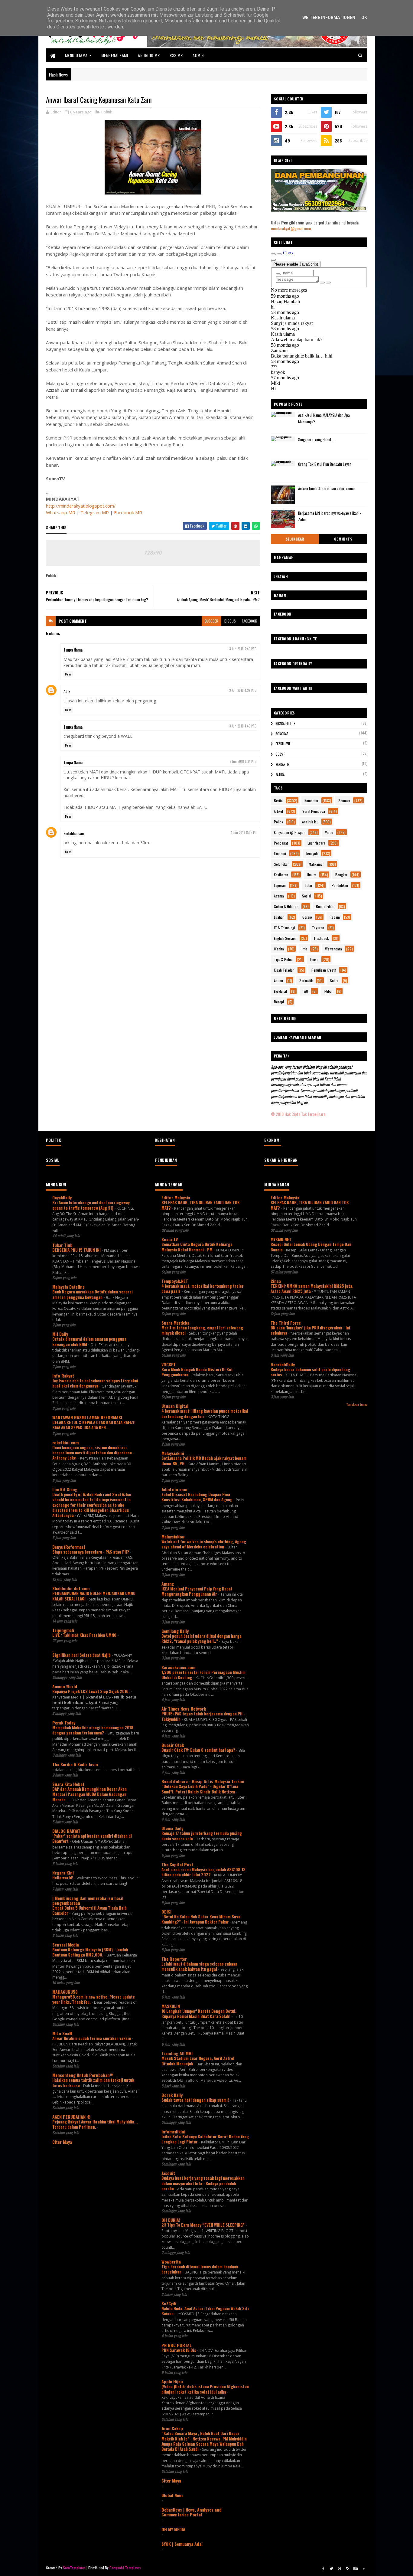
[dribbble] (340, 2568)
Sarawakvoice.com (178, 1667)
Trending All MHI (177, 2053)
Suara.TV (170, 1239)
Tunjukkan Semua (357, 1404)
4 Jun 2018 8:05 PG (244, 832)
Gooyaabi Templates (125, 2568)
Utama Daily (172, 1828)
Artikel (278, 811)
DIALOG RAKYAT (66, 1831)
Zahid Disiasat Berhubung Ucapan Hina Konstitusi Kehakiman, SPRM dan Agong (197, 1497)
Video (329, 832)
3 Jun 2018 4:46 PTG (243, 726)
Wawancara (333, 949)
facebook (249, 621)
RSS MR (176, 55)
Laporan (280, 885)
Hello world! (63, 1878)
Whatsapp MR (61, 512)
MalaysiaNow (173, 1536)
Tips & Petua (283, 959)
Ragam (335, 917)
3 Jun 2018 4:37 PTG (243, 690)
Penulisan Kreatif (324, 970)
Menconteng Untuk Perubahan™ (83, 2075)
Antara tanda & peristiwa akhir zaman (327, 489)
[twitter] (331, 2568)
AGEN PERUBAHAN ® (72, 2117)
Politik (107, 112)
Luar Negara (316, 843)
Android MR (149, 55)
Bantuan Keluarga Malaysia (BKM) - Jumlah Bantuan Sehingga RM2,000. (90, 1952)
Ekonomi (280, 853)
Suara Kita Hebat (68, 1784)
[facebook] (323, 2568)
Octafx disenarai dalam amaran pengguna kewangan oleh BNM (89, 1341)
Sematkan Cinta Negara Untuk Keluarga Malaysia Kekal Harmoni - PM (197, 1247)
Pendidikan (340, 885)
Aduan (278, 981)
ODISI (166, 1912)
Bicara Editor (285, 724)
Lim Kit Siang (65, 1489)
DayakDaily (62, 1197)
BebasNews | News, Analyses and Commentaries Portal (192, 2512)
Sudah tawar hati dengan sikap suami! (196, 2100)
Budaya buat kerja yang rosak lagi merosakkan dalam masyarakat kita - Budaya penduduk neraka (203, 2183)
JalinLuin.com (174, 1489)
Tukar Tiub (62, 1245)
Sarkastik (283, 764)
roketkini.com (65, 1442)
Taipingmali (63, 1630)
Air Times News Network (184, 1709)
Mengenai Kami (115, 55)
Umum (312, 875)
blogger (211, 621)
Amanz (168, 1584)
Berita (278, 801)
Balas (68, 674)
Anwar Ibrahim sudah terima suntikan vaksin (92, 2038)
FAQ (305, 991)
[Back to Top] (364, 2568)
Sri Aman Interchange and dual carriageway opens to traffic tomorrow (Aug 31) (91, 1205)
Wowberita (171, 2262)
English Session (285, 938)
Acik (67, 691)
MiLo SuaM (62, 2033)
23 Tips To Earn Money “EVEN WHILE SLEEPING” (203, 2225)
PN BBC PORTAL (177, 2345)
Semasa (344, 801)
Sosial (307, 896)
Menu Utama (76, 55)
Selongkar (295, 539)
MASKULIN (171, 2006)
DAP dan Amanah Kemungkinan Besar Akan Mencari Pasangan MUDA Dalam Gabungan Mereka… (89, 1794)
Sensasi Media (66, 1945)
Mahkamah (317, 864)
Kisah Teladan (284, 970)
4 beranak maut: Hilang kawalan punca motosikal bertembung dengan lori (205, 1413)
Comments (343, 539)
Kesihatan (281, 875)
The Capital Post (177, 1864)
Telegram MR (95, 512)
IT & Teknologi (285, 928)
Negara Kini (63, 1873)
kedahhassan (74, 833)
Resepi (279, 1002)
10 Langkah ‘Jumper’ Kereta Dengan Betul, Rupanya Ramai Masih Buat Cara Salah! (199, 2014)
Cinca (276, 1281)
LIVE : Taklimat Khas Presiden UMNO (85, 1635)
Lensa (314, 959)
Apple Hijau (172, 2381)
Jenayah (312, 853)
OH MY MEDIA (173, 2529)
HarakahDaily (283, 1364)
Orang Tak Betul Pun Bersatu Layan (325, 464)
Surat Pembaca (314, 811)
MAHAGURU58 (65, 1992)
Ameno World (65, 1686)
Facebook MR (128, 512)
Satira (280, 775)
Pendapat (281, 843)
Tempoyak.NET (175, 1281)
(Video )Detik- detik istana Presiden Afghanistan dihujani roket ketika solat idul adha (205, 2389)
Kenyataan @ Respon (290, 832)
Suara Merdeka (175, 1323)
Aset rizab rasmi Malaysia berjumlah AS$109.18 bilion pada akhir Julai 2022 (203, 1872)
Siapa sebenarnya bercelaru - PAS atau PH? (91, 1552)
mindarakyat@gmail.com (291, 228)
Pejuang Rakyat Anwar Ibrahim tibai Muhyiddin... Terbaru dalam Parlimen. (95, 2124)
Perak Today (64, 1723)
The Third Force (286, 1323)
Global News (172, 2495)
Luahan (279, 917)
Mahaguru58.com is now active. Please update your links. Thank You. (94, 1999)
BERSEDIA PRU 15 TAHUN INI (77, 1250)
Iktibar (328, 991)
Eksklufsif (283, 744)
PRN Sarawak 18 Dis (179, 2350)
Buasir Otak (173, 1745)
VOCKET (169, 1364)
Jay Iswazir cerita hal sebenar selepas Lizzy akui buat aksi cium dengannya (95, 1383)
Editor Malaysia (176, 1197)
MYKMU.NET (281, 1239)
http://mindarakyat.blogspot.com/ (81, 506)
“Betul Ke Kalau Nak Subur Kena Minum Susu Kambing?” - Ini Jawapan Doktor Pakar (201, 1919)
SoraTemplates (74, 2568)
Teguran (318, 928)
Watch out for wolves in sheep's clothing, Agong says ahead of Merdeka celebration (204, 1544)
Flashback (321, 938)
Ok (364, 18)
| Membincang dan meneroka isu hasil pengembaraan (88, 1900)
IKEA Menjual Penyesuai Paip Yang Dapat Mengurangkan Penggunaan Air (197, 1591)
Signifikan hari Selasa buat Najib (82, 1655)
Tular (309, 885)
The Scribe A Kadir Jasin (75, 1764)
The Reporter (174, 1959)
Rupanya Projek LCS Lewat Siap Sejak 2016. (91, 1691)
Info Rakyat (63, 1376)
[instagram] (348, 2568)
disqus (230, 621)
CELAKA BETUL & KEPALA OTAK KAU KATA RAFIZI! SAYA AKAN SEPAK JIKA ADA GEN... (94, 1425)
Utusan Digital (175, 1406)
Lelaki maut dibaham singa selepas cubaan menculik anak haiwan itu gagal (199, 1966)
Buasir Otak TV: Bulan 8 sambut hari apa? (199, 1750)
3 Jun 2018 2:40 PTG (243, 649)
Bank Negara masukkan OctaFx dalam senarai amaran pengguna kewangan (93, 1294)
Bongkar (282, 734)
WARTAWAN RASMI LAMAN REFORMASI (87, 1417)
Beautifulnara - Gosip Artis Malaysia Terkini (203, 1781)
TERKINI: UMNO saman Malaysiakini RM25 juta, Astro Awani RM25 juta (312, 1288)
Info (304, 949)
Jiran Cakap (172, 2428)
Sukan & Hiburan (286, 906)
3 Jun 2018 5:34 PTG (243, 761)
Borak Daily (172, 2095)
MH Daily (60, 1334)
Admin (198, 55)
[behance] (356, 2568)
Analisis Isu (310, 822)
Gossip (280, 754)
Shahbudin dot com (71, 1588)
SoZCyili (169, 2303)
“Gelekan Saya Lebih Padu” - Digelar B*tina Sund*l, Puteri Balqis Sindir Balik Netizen (200, 1789)
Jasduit (168, 2173)
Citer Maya (62, 2142)
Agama (279, 896)
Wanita (279, 949)
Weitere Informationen (329, 18)
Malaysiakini (173, 1453)
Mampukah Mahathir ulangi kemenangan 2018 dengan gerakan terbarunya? (93, 1730)
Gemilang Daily (175, 1631)
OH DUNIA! (171, 2220)
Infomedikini (173, 2131)
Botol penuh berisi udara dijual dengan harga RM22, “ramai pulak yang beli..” (202, 1638)
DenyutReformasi (69, 1547)
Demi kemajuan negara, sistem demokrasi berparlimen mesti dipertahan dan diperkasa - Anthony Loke (93, 1453)
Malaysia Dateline (68, 1287)
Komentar (311, 801)
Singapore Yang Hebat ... (317, 440)
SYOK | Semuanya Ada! (182, 2544)
